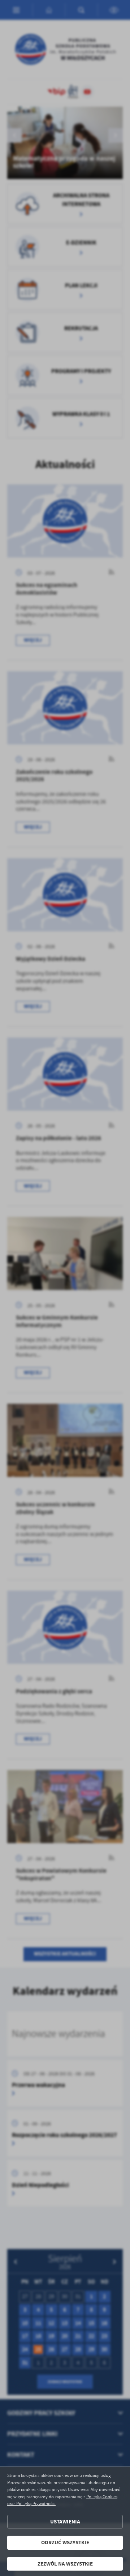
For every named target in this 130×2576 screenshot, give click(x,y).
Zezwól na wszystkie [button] (65, 2564)
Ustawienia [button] (65, 2522)
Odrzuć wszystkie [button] (65, 2543)
